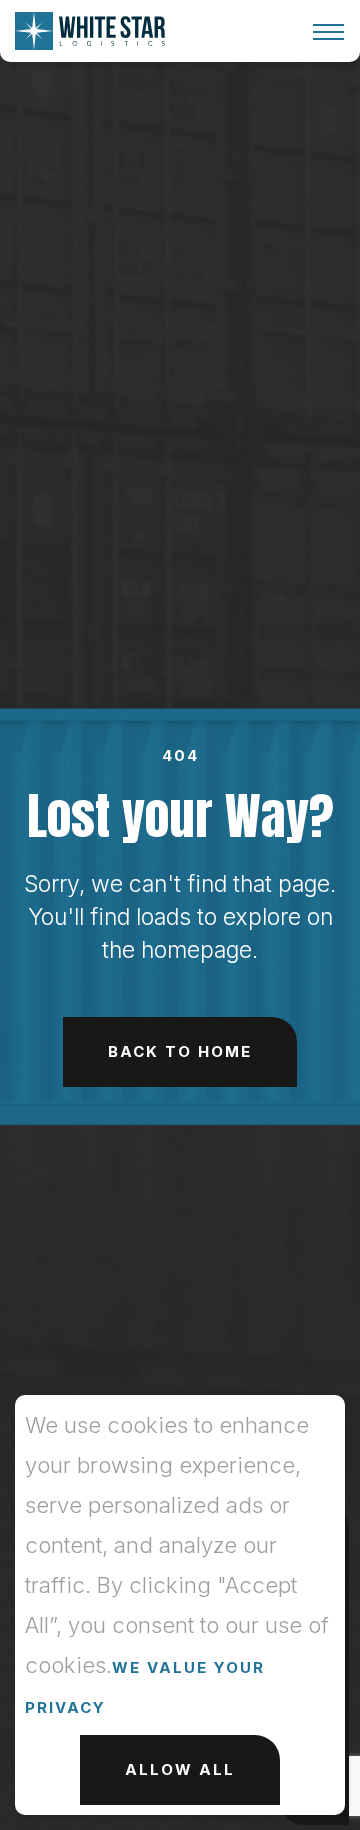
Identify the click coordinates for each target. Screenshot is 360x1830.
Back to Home (180, 1051)
